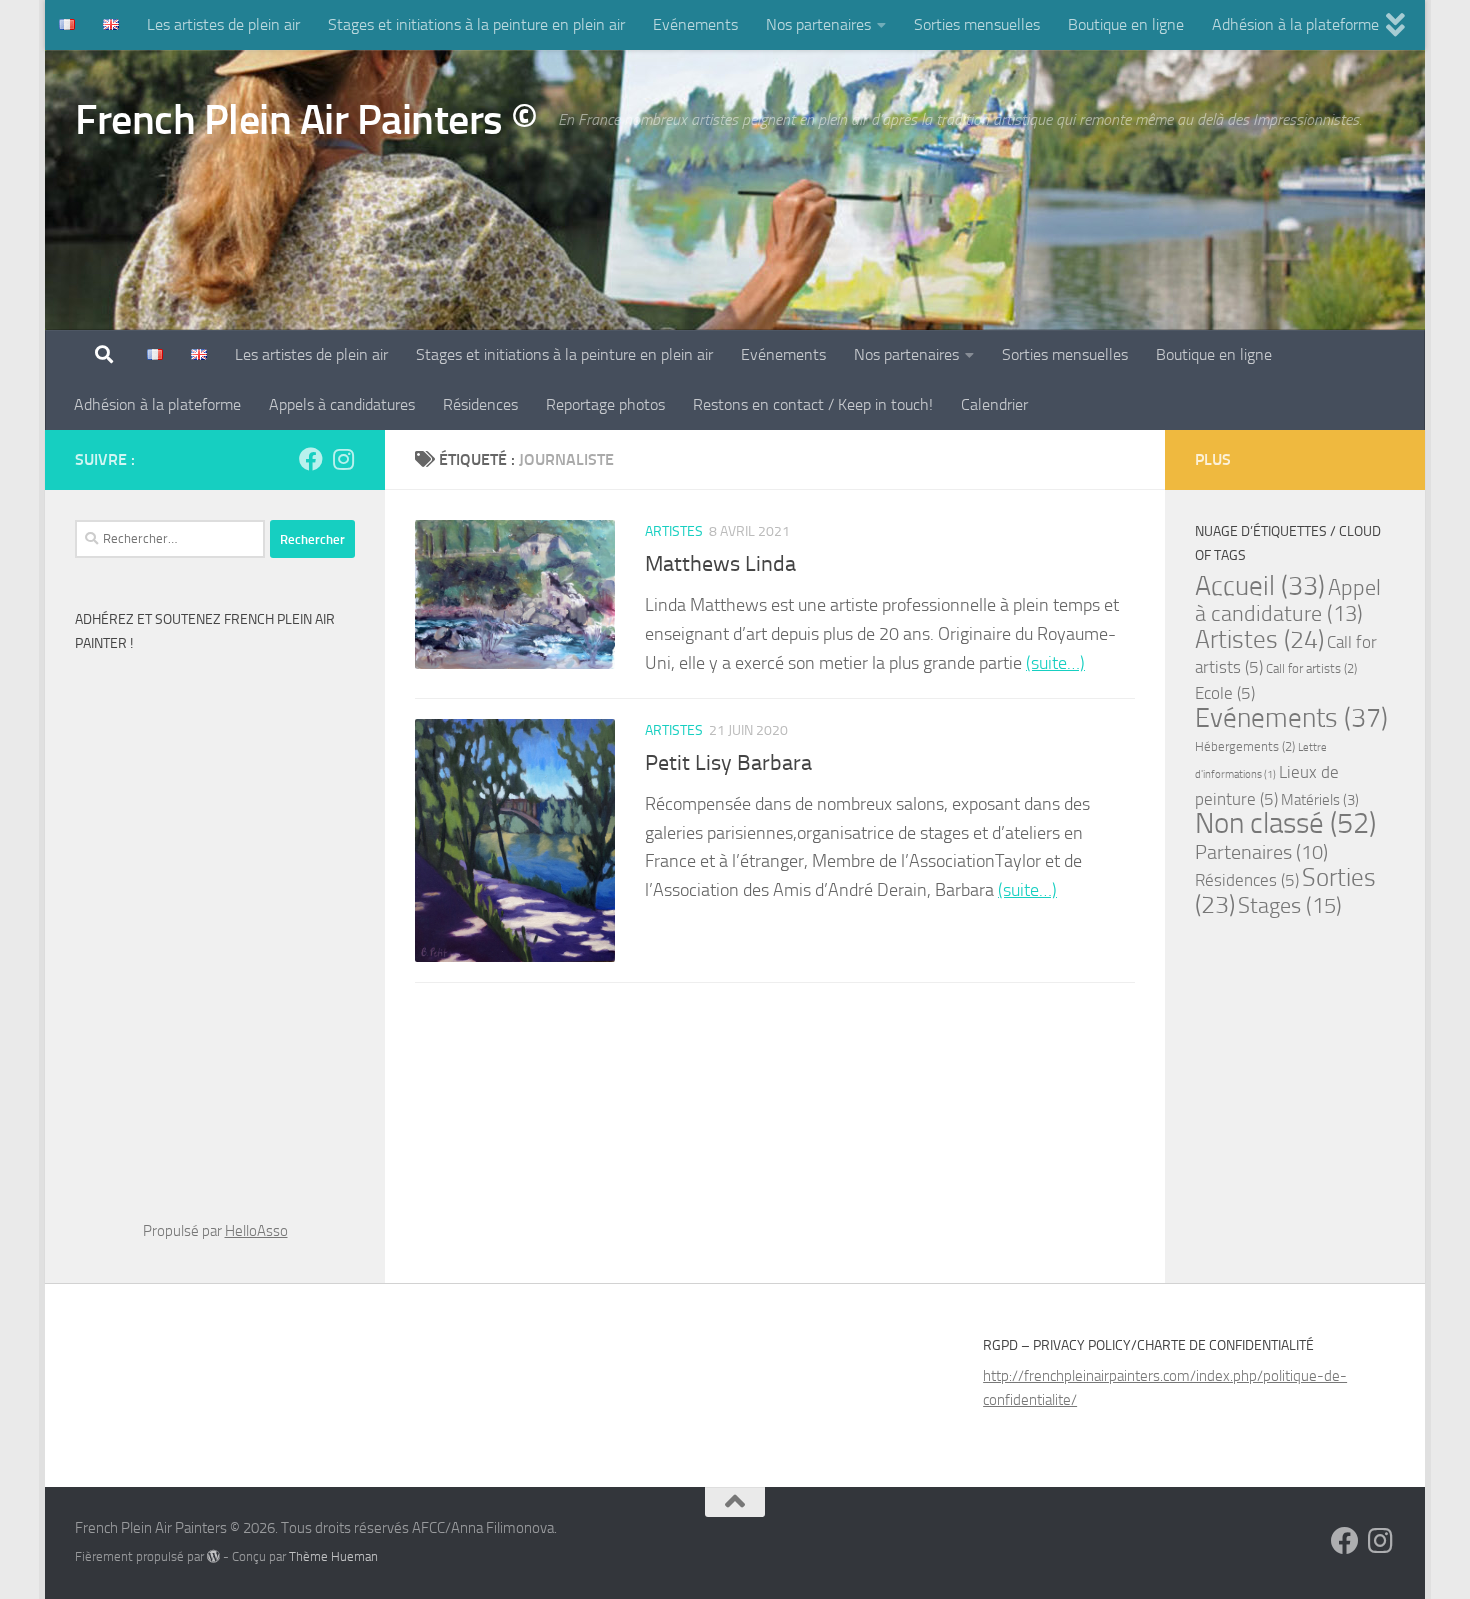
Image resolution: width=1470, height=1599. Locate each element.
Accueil (1260, 586)
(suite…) (1055, 663)
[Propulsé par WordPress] (213, 1556)
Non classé (1285, 823)
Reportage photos (605, 404)
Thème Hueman (333, 1556)
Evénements (695, 24)
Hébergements (1245, 746)
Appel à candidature (1288, 601)
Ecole (1225, 693)
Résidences (480, 404)
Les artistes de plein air (223, 24)
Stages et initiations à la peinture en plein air (476, 24)
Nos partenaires (818, 24)
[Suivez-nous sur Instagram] (343, 459)
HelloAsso (256, 1231)
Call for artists (1311, 668)
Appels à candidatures (342, 404)
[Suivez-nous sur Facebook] (311, 459)
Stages (1290, 905)
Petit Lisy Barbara (728, 763)
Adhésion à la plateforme (1295, 24)
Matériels (1320, 800)
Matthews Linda (720, 564)
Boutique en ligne (1126, 24)
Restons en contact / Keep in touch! (813, 404)
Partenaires (1261, 852)
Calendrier (994, 404)
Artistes (674, 531)
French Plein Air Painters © (306, 120)
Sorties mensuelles (977, 24)
